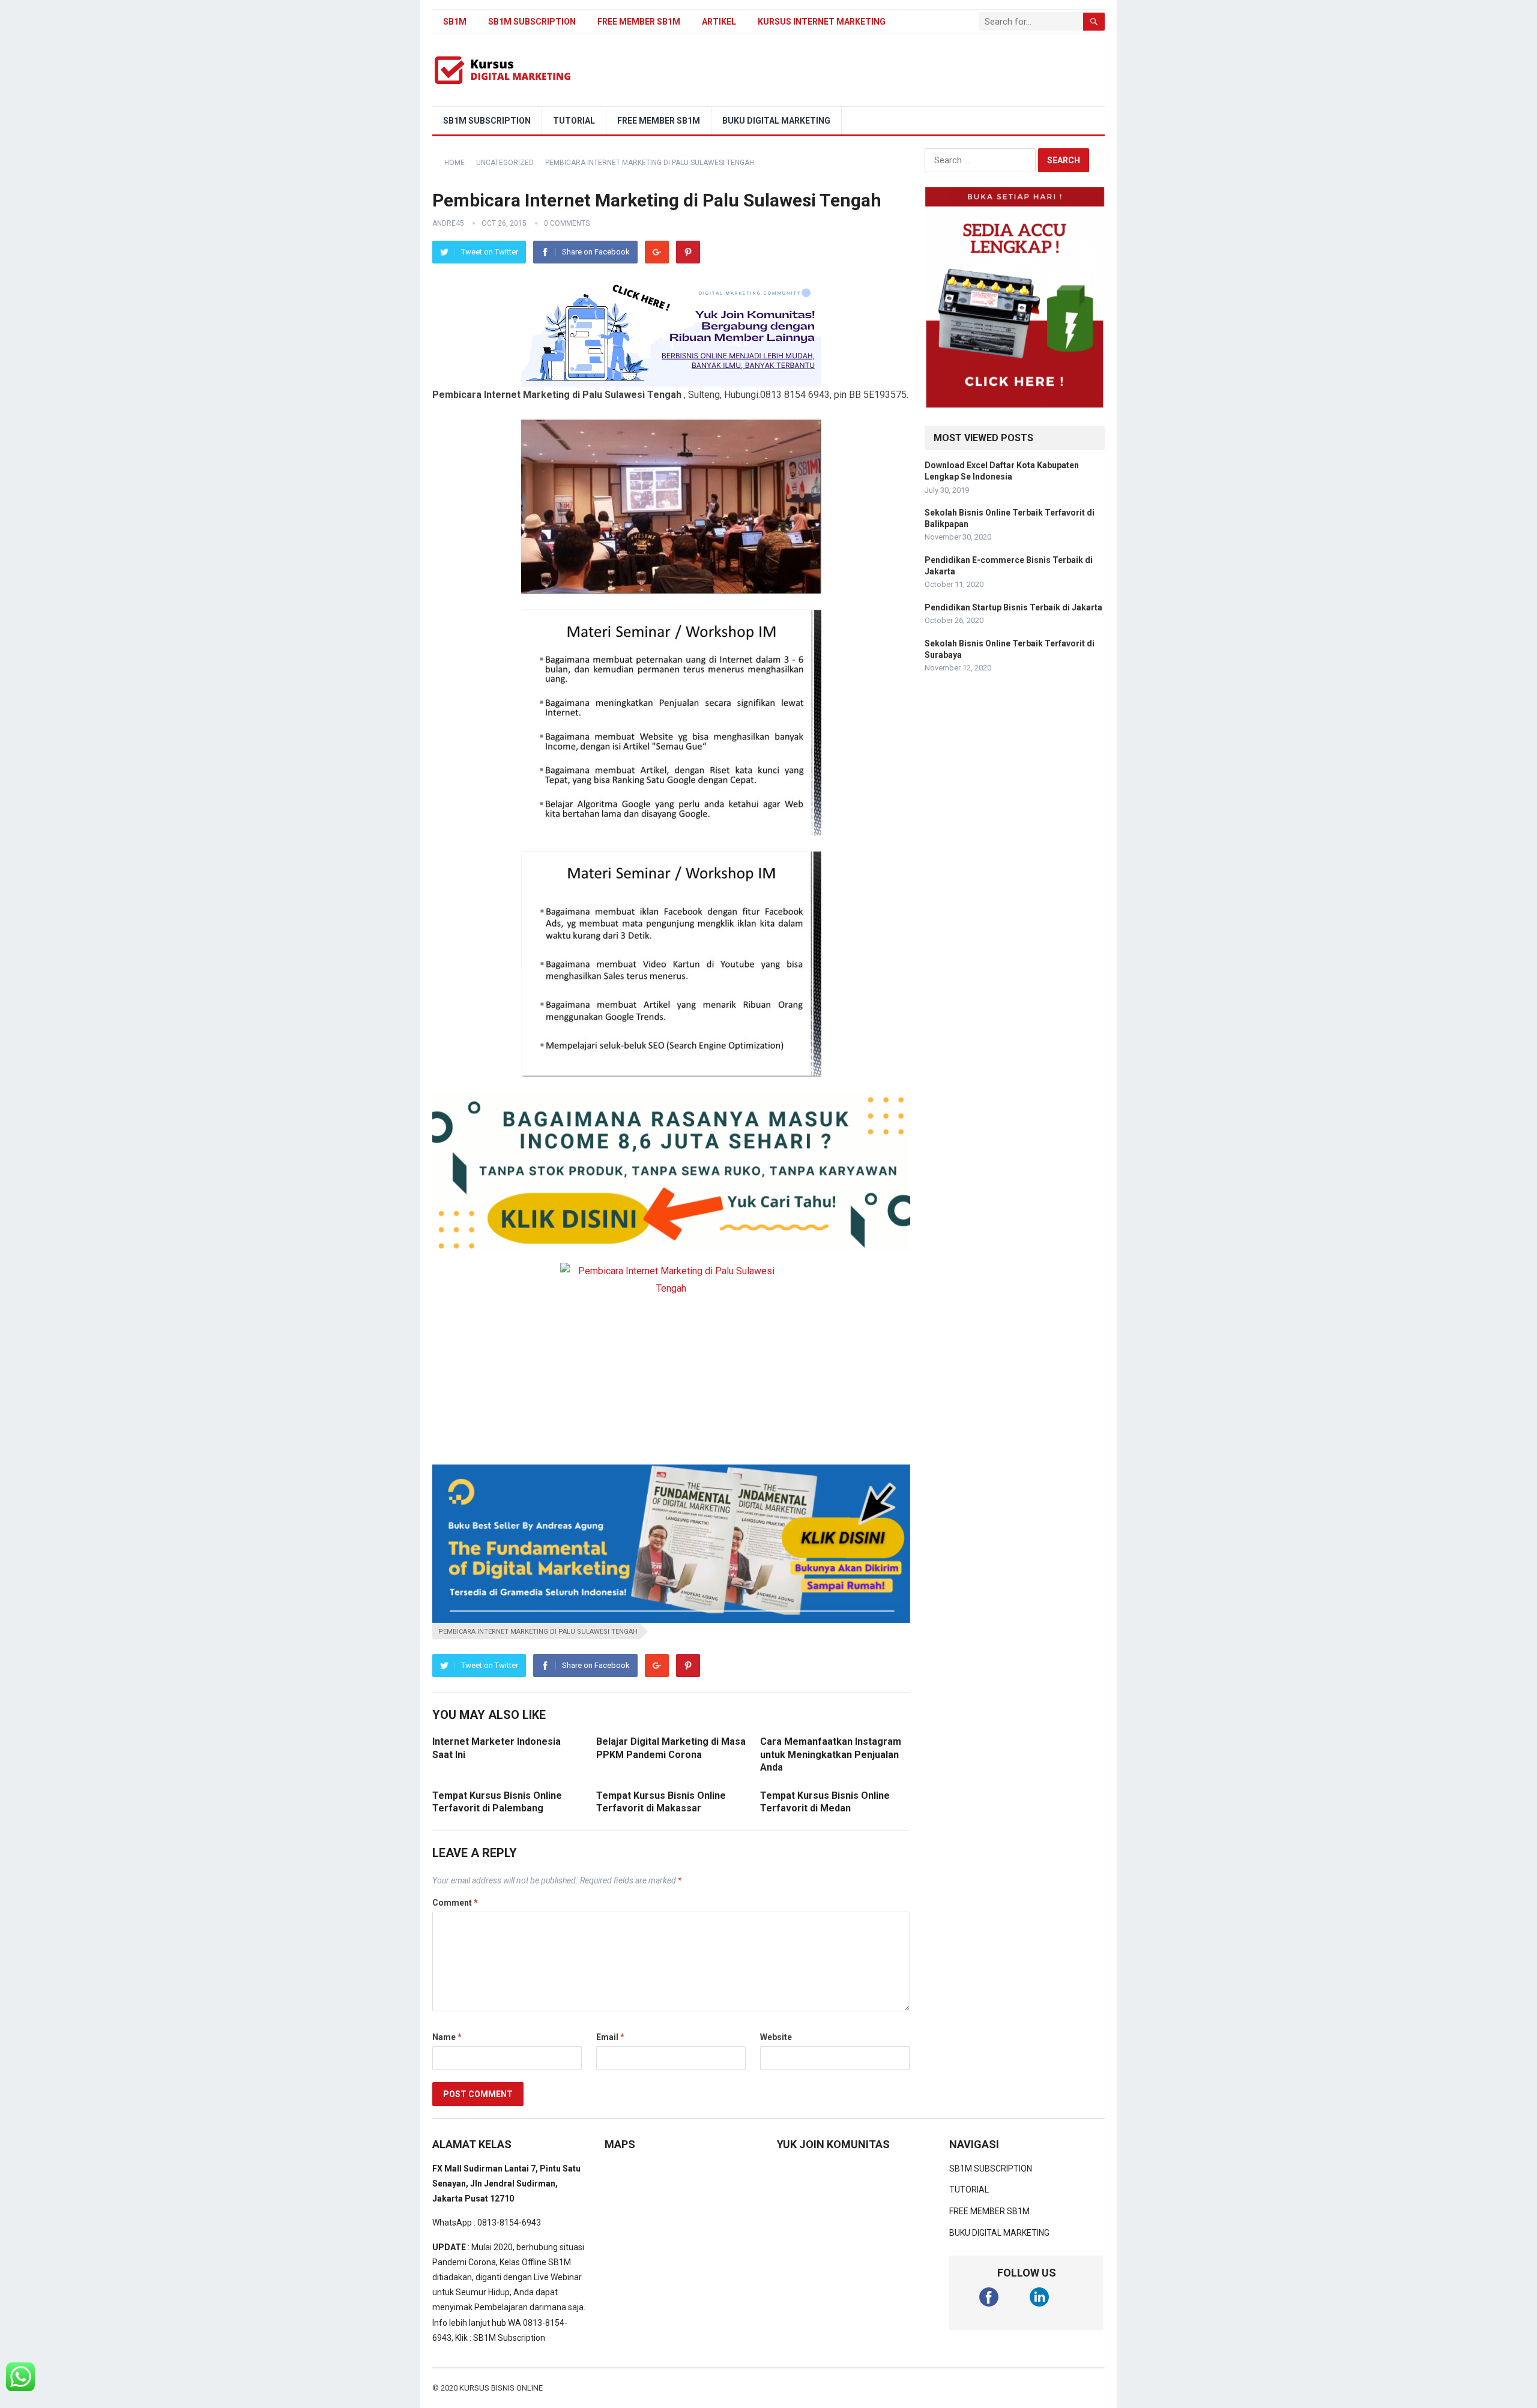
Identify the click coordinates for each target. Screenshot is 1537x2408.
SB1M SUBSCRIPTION (532, 22)
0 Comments (567, 223)
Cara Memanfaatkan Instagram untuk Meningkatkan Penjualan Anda (831, 1754)
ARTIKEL (719, 22)
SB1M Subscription (509, 2338)
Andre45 (448, 223)
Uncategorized (505, 163)
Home (454, 163)
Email (610, 2037)
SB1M (455, 22)
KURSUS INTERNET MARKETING (822, 22)
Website (776, 2037)
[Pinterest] (688, 252)
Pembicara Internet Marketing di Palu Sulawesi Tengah (538, 1632)
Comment (455, 1903)
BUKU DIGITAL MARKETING (776, 121)
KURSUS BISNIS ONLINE (501, 2388)
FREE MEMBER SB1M (639, 22)
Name (447, 2037)
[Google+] (657, 252)
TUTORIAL (574, 121)
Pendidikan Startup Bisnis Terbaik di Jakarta (1013, 607)
